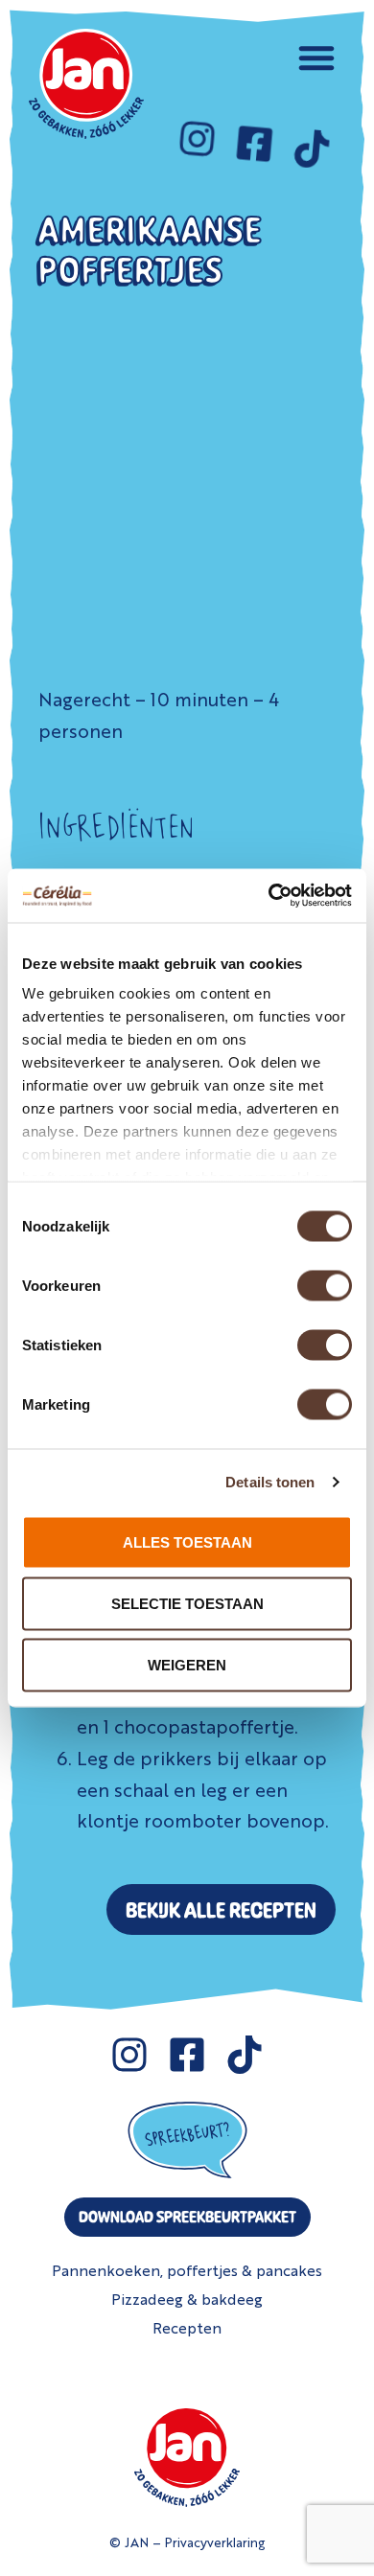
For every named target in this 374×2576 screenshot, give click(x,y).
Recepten (187, 2327)
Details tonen (270, 1482)
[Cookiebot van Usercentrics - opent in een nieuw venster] (269, 896)
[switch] (325, 1285)
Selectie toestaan (187, 1603)
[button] (316, 57)
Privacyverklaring (215, 2541)
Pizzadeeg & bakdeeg (187, 2299)
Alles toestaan (187, 1541)
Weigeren (187, 1664)
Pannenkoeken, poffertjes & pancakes (187, 2270)
